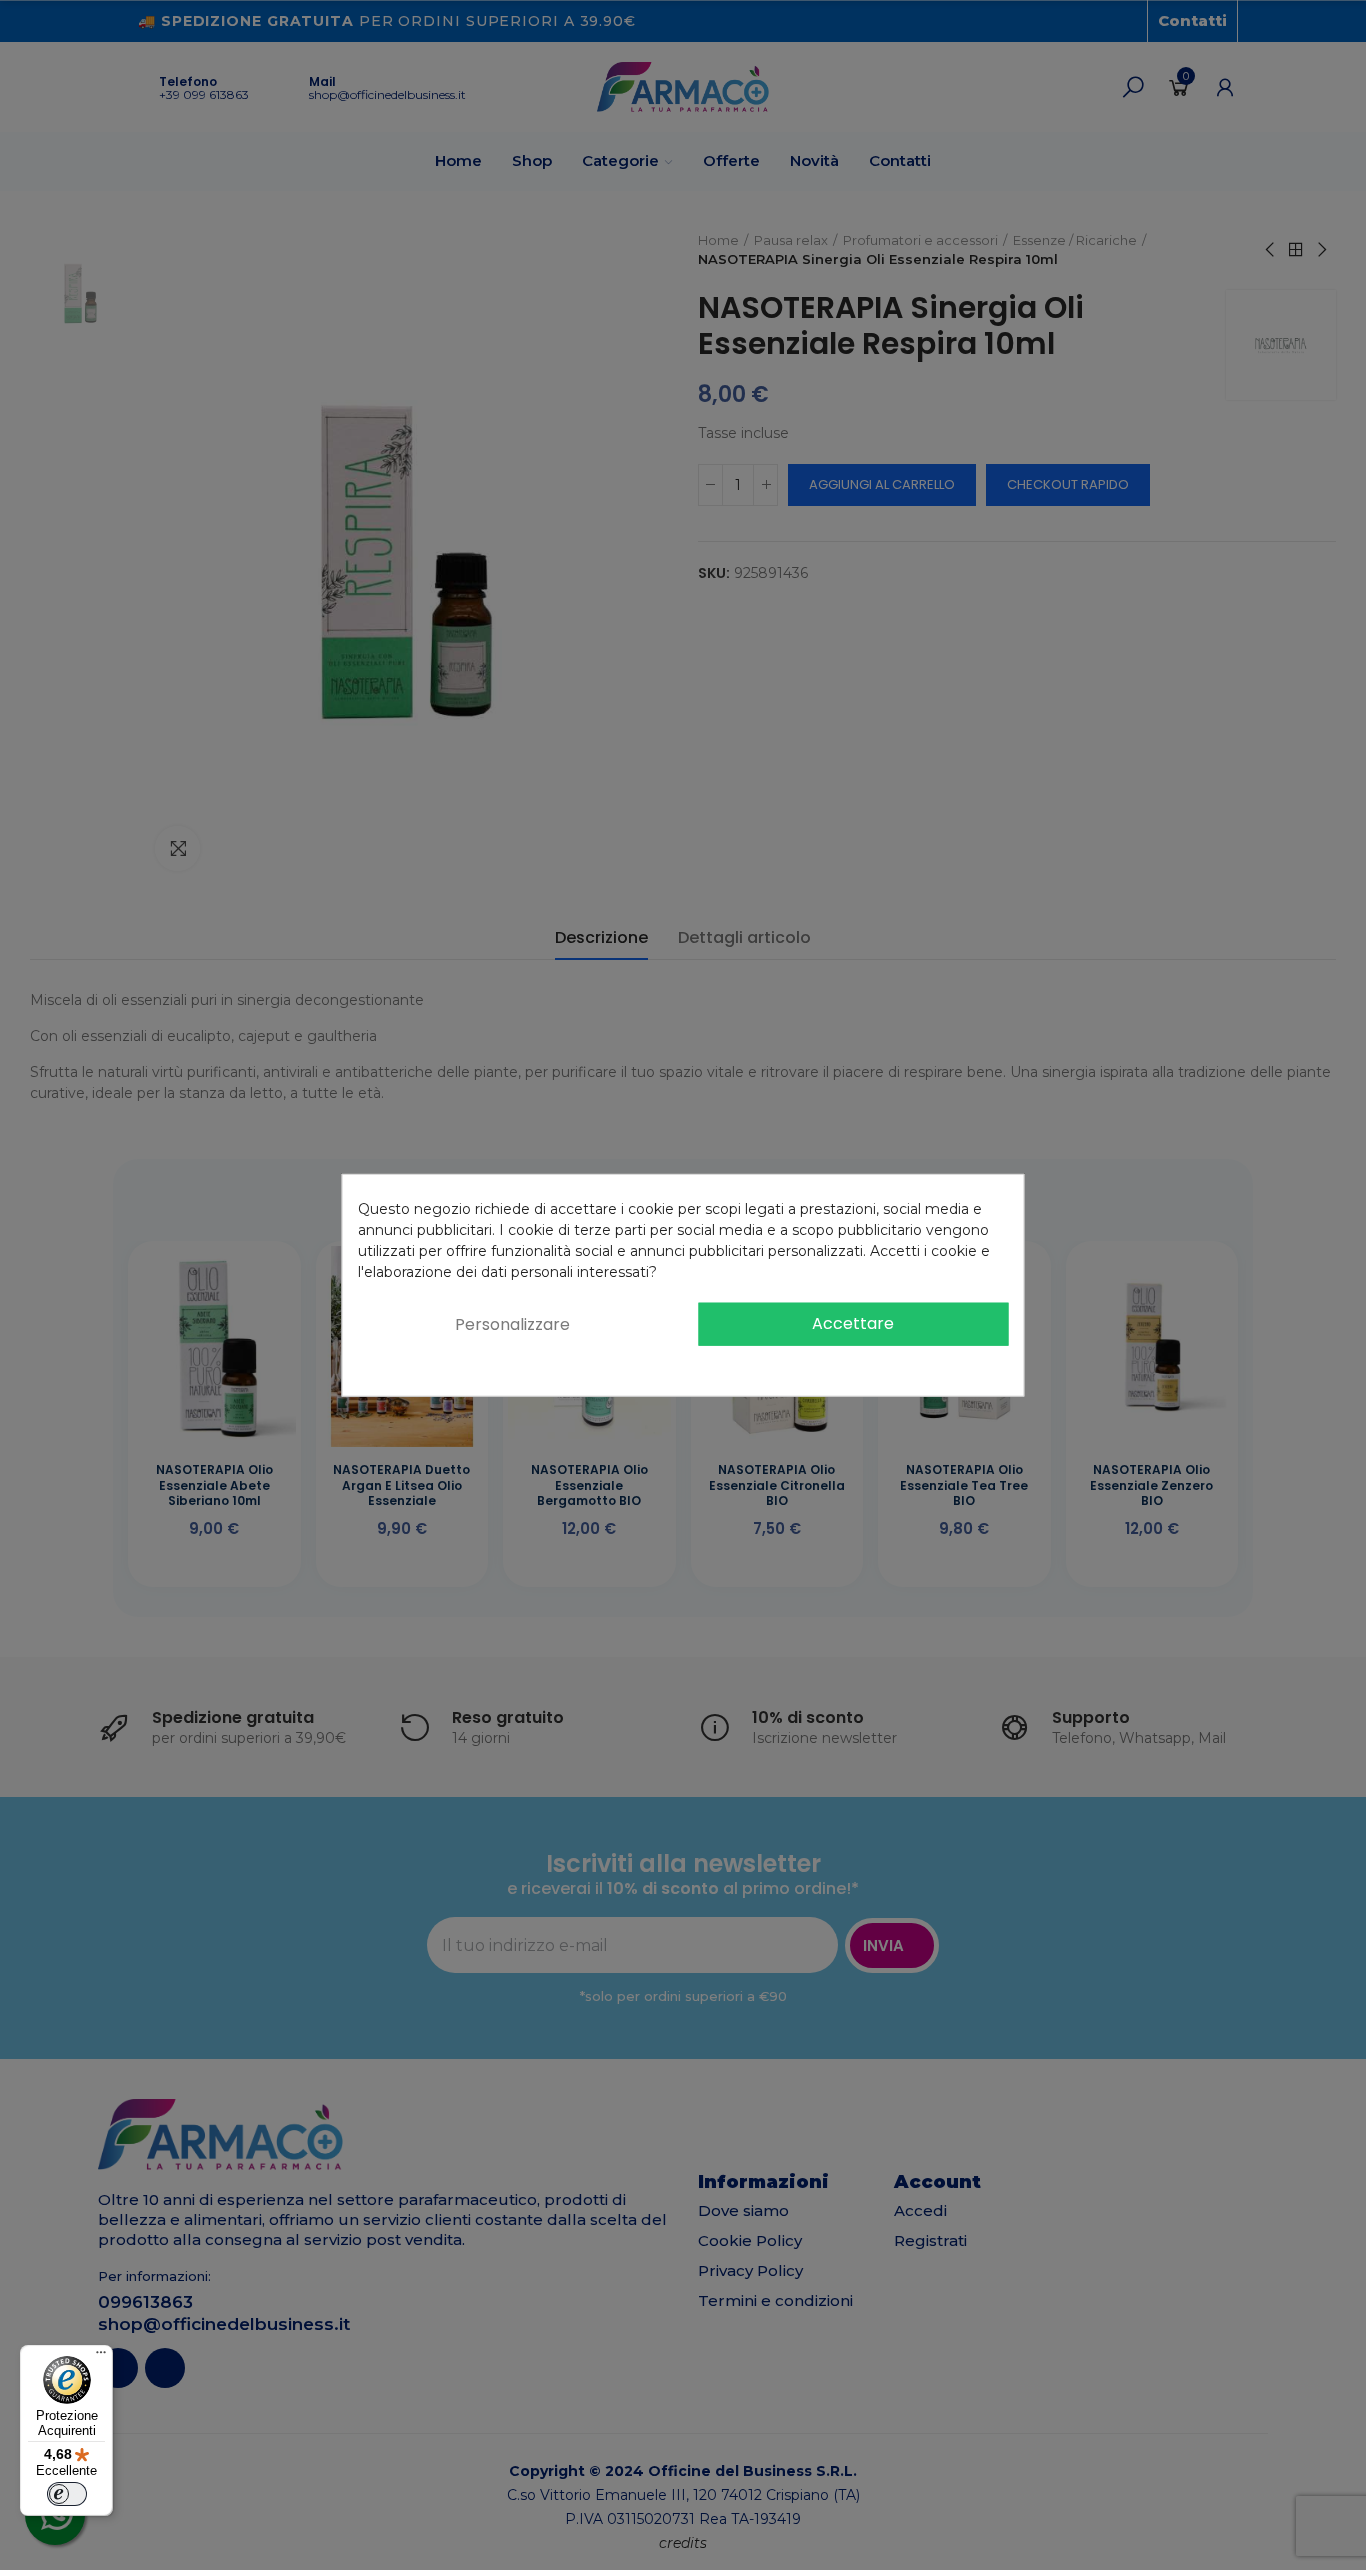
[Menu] (101, 2357)
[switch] (67, 2494)
